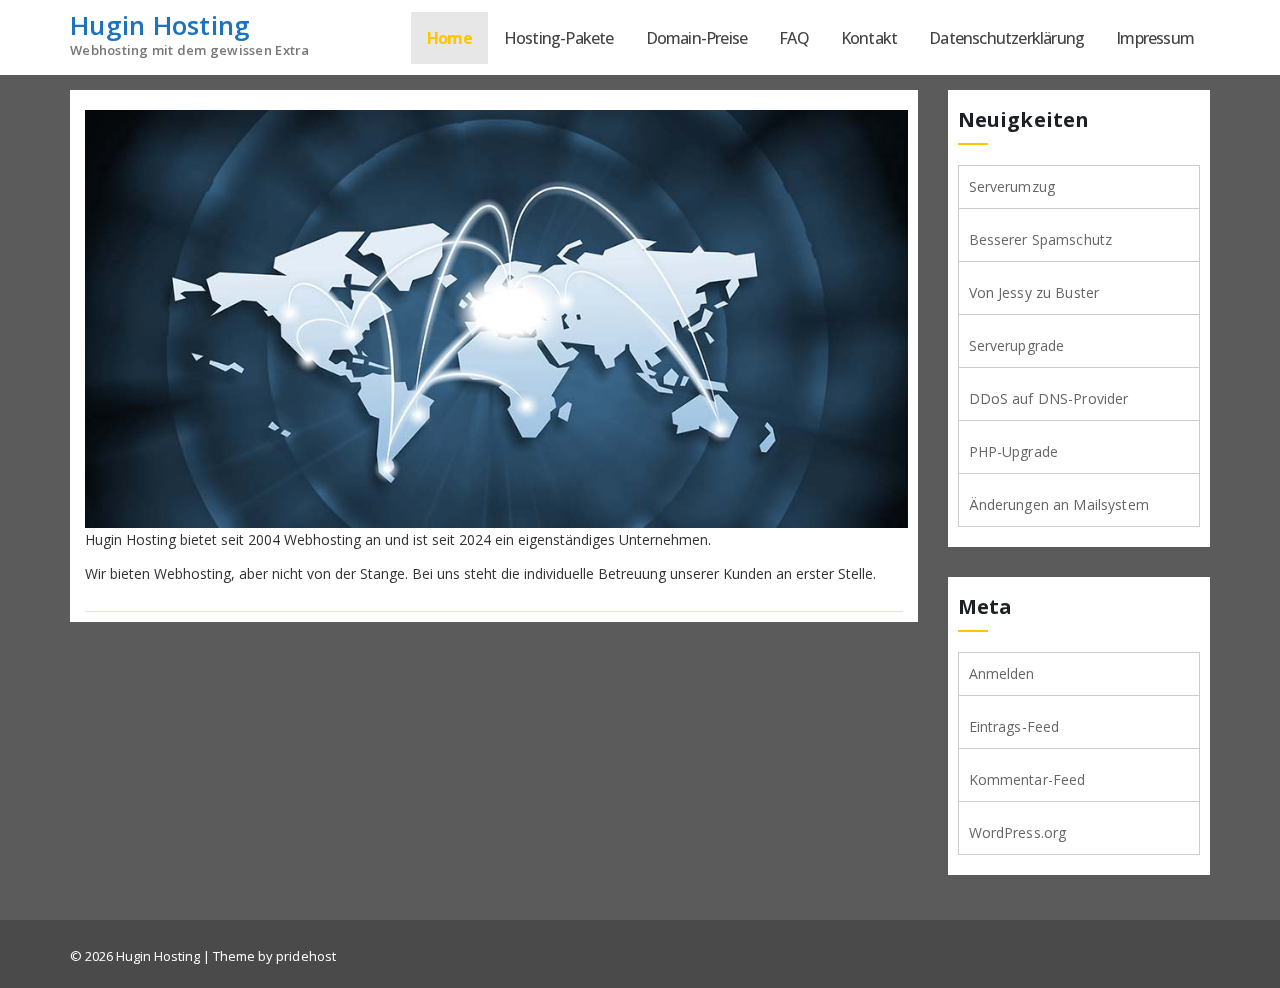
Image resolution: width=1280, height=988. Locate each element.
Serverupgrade (1017, 345)
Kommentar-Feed (1027, 779)
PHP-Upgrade (1014, 451)
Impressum (1155, 38)
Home (449, 38)
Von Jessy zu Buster (1034, 292)
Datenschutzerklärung (1006, 38)
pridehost (306, 956)
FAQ (794, 38)
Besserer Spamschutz (1041, 239)
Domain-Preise (697, 38)
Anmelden (1002, 673)
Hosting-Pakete (559, 38)
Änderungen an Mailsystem (1059, 504)
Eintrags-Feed (1014, 726)
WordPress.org (1018, 832)
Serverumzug (1012, 186)
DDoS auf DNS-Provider (1049, 398)
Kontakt (869, 38)
